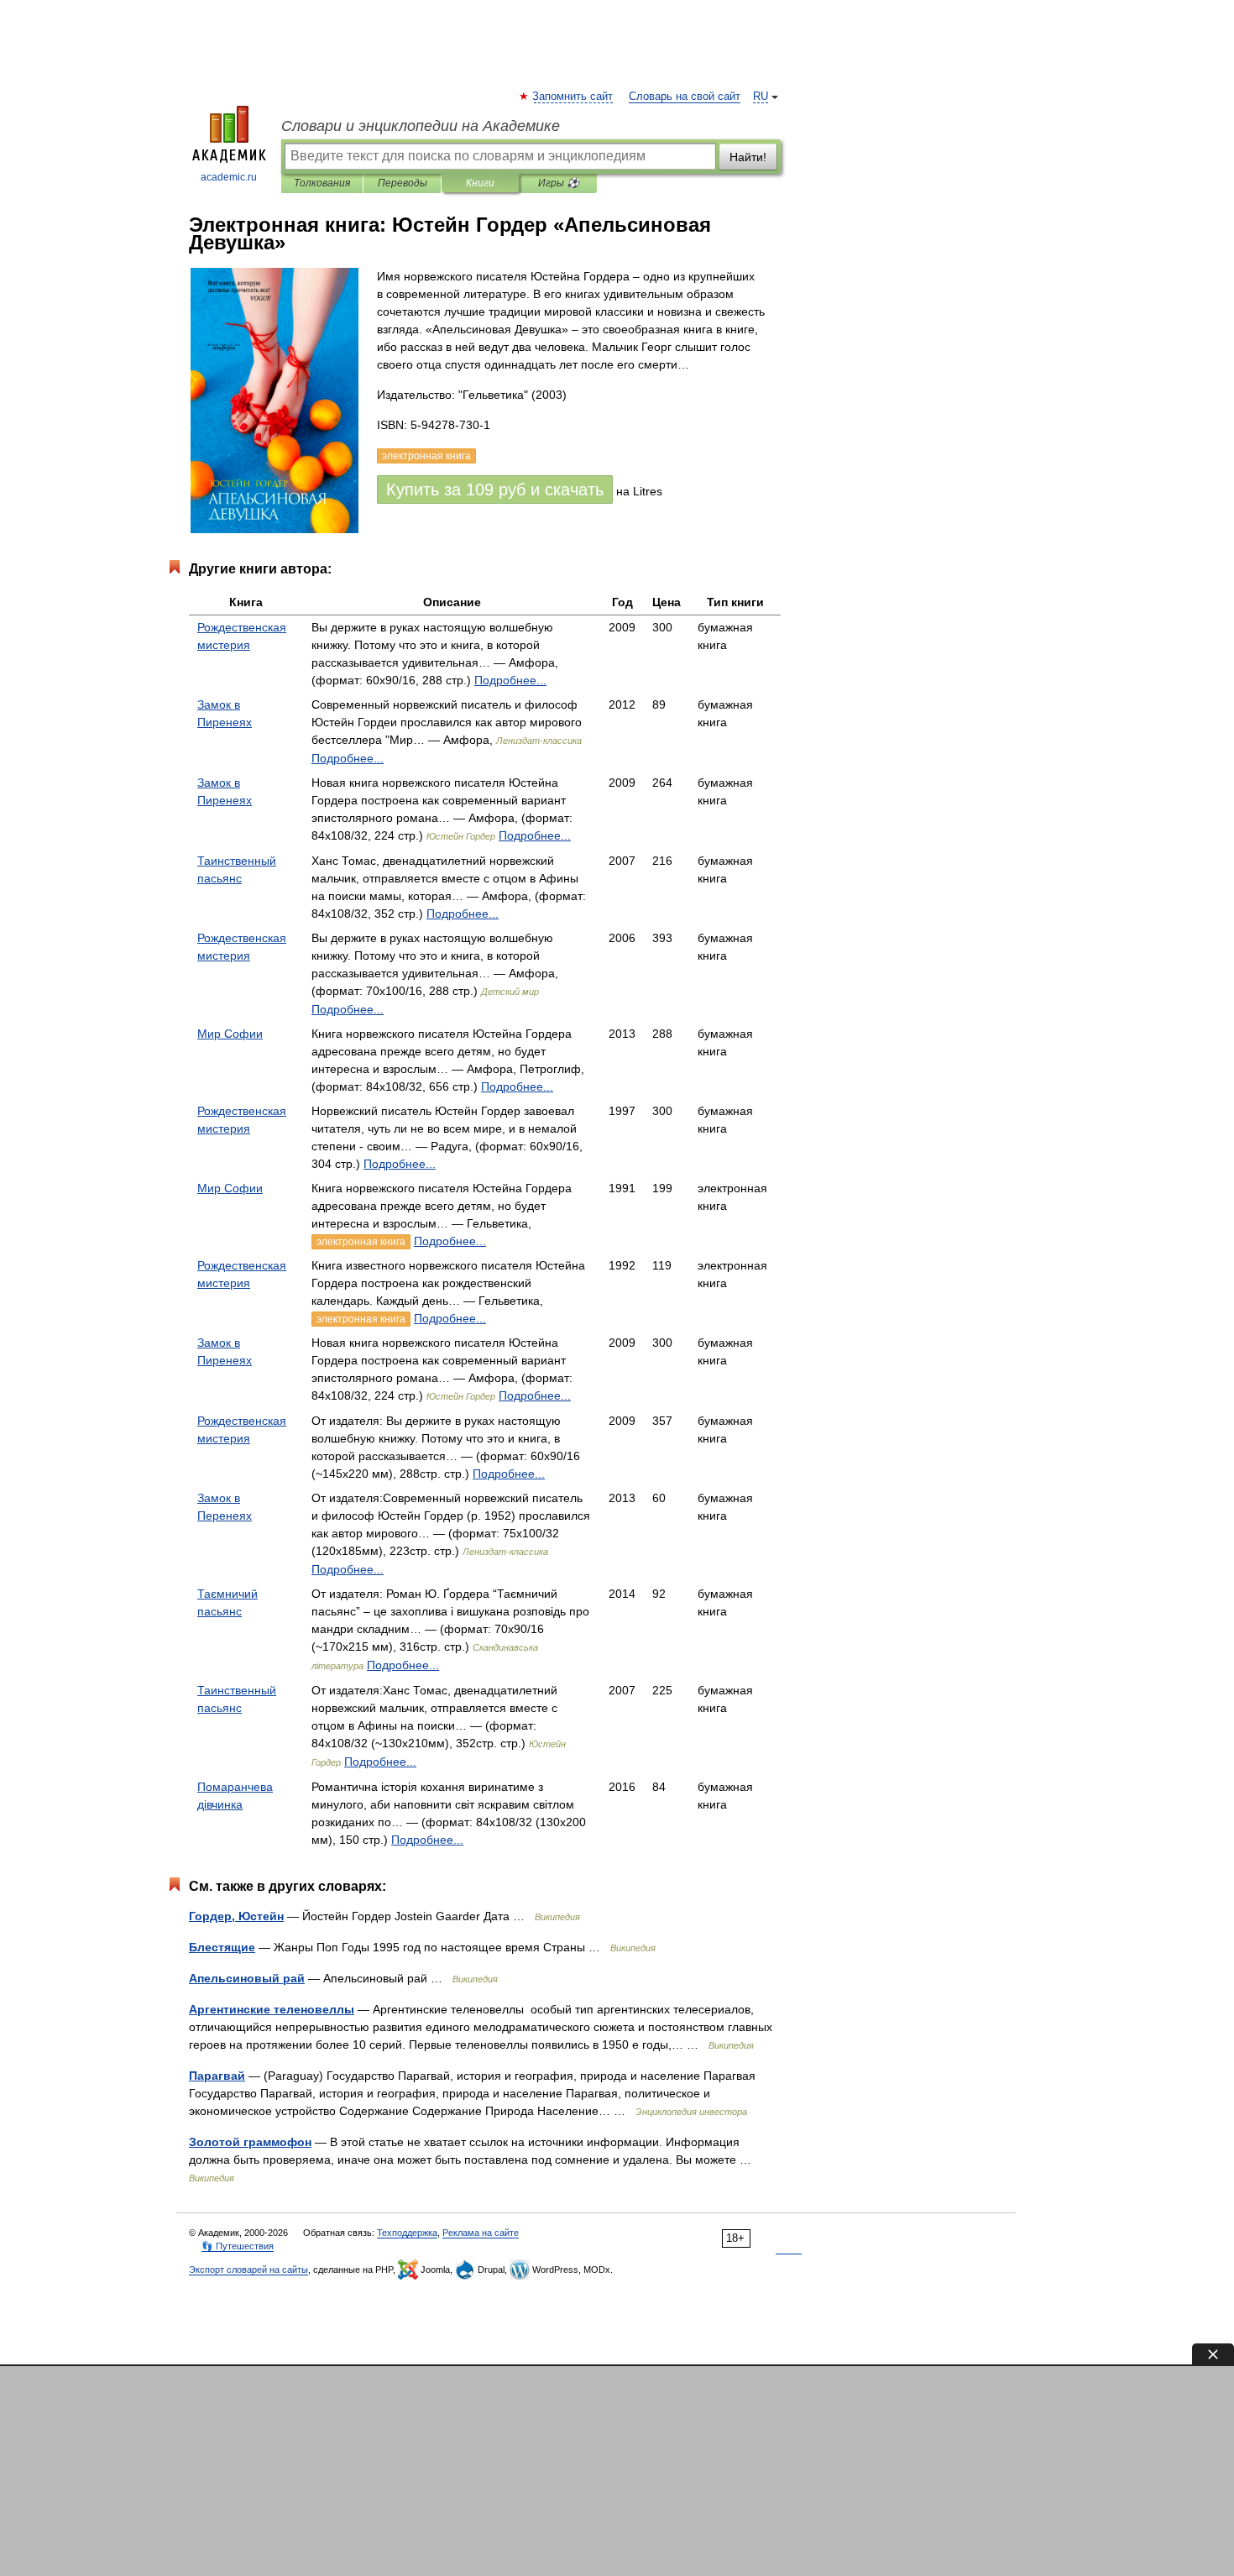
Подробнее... (510, 680)
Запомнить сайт (573, 97)
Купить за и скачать (495, 490)
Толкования (322, 183)
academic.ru (229, 177)
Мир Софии (230, 1034)
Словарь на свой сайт (685, 97)
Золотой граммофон (250, 2142)
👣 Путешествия (238, 2246)
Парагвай (217, 2076)
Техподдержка (407, 2233)
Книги (480, 183)
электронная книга (361, 1242)
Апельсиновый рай (247, 1978)
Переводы (403, 183)
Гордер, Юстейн (236, 1916)
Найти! (748, 157)
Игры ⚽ (559, 183)
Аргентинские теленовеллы (272, 2009)
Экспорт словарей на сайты (248, 2270)
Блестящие (222, 1947)
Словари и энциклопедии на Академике (421, 126)
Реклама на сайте (481, 2233)
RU (761, 97)
